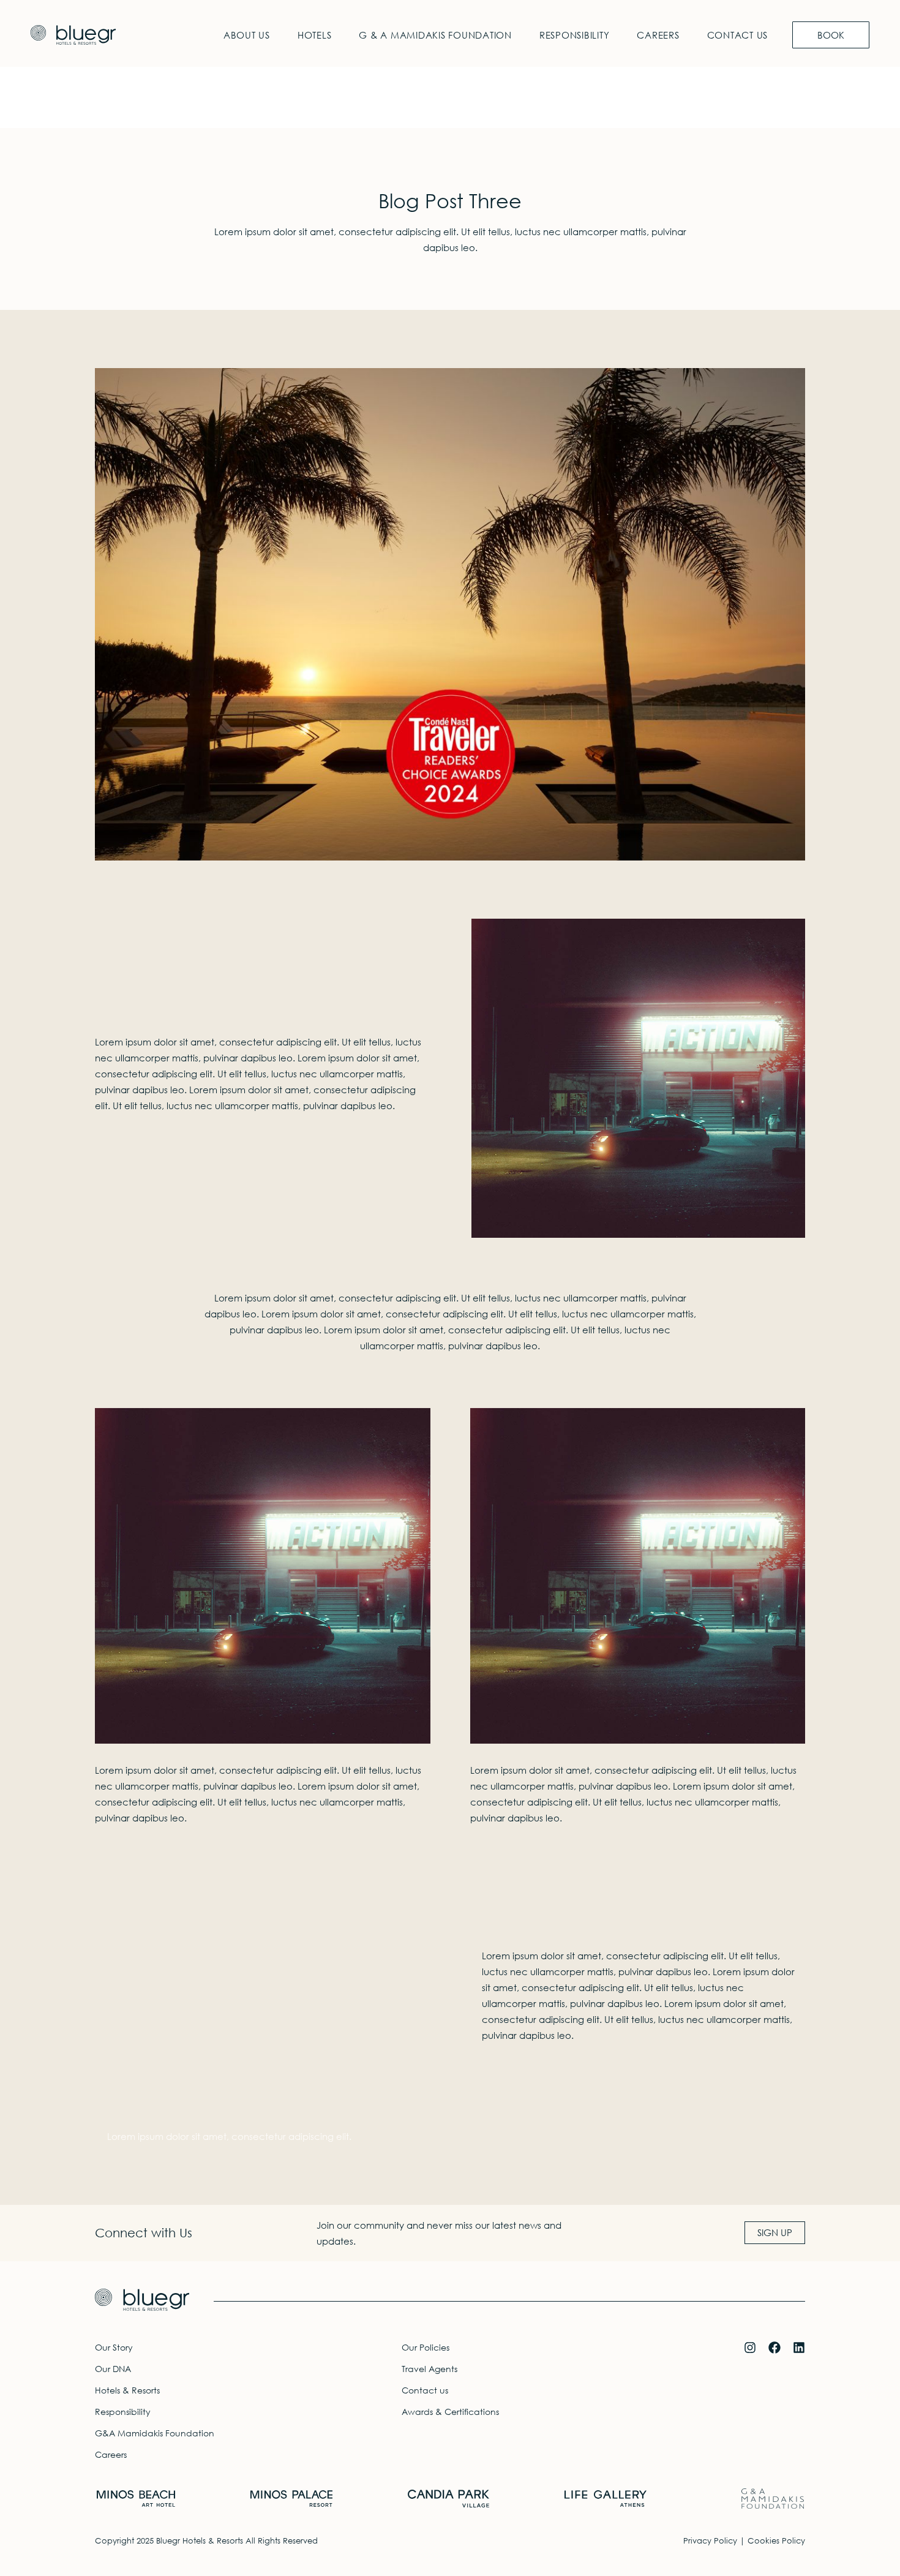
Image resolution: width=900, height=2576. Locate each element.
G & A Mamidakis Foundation (435, 35)
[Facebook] (774, 2348)
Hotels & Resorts (127, 2390)
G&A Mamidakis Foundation (155, 2433)
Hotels (315, 35)
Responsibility (575, 35)
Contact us (738, 35)
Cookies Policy (776, 2541)
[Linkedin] (799, 2348)
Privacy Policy (710, 2541)
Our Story (114, 2347)
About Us (247, 35)
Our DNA (113, 2369)
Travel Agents (429, 2369)
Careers (658, 35)
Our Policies (426, 2347)
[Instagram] (750, 2348)
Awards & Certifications (450, 2412)
